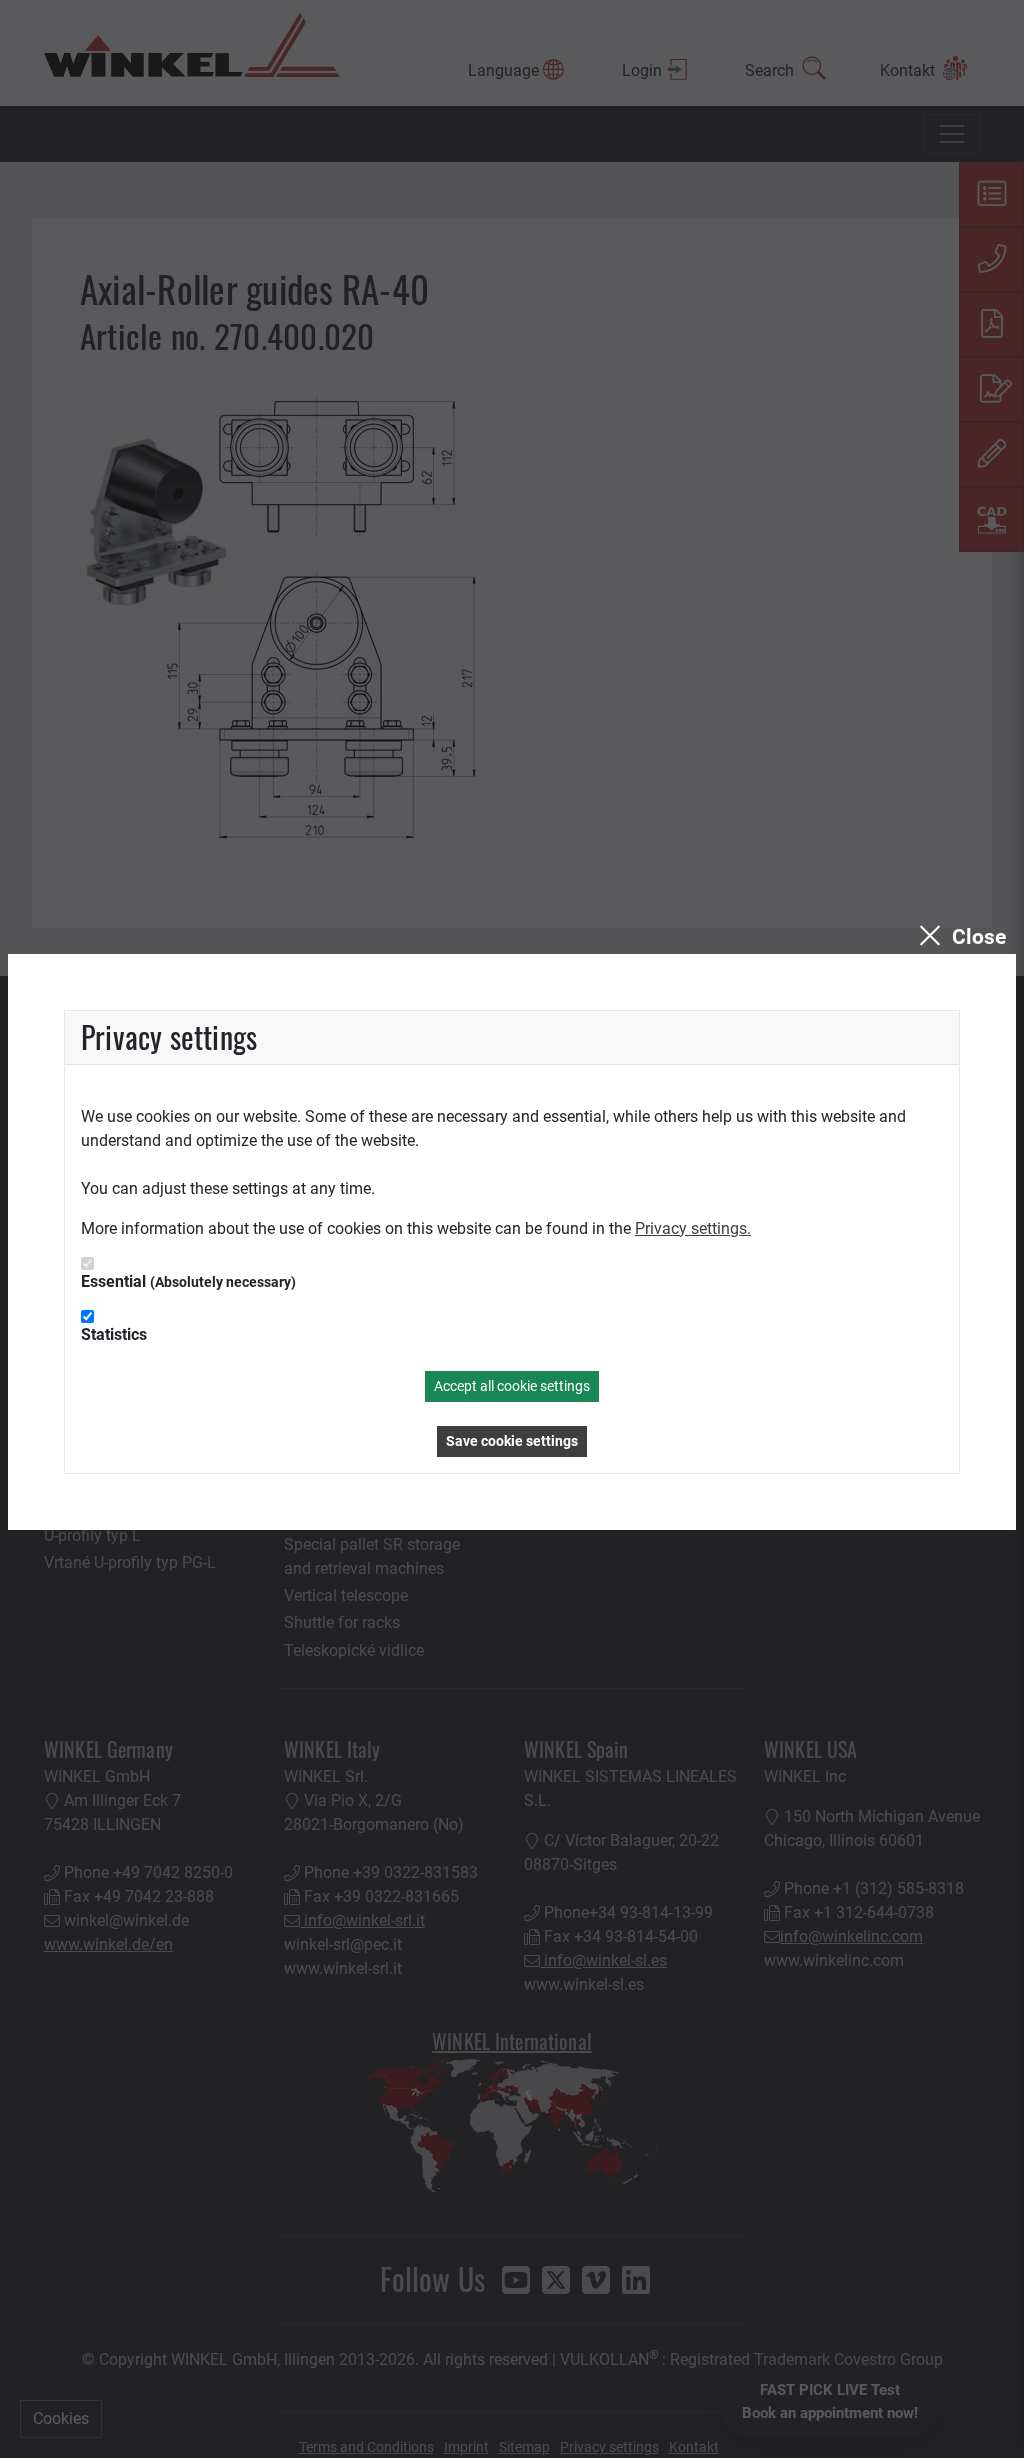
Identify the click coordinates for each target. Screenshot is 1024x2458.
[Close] (960, 937)
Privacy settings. (693, 1228)
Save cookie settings (512, 1441)
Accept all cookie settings (512, 1386)
